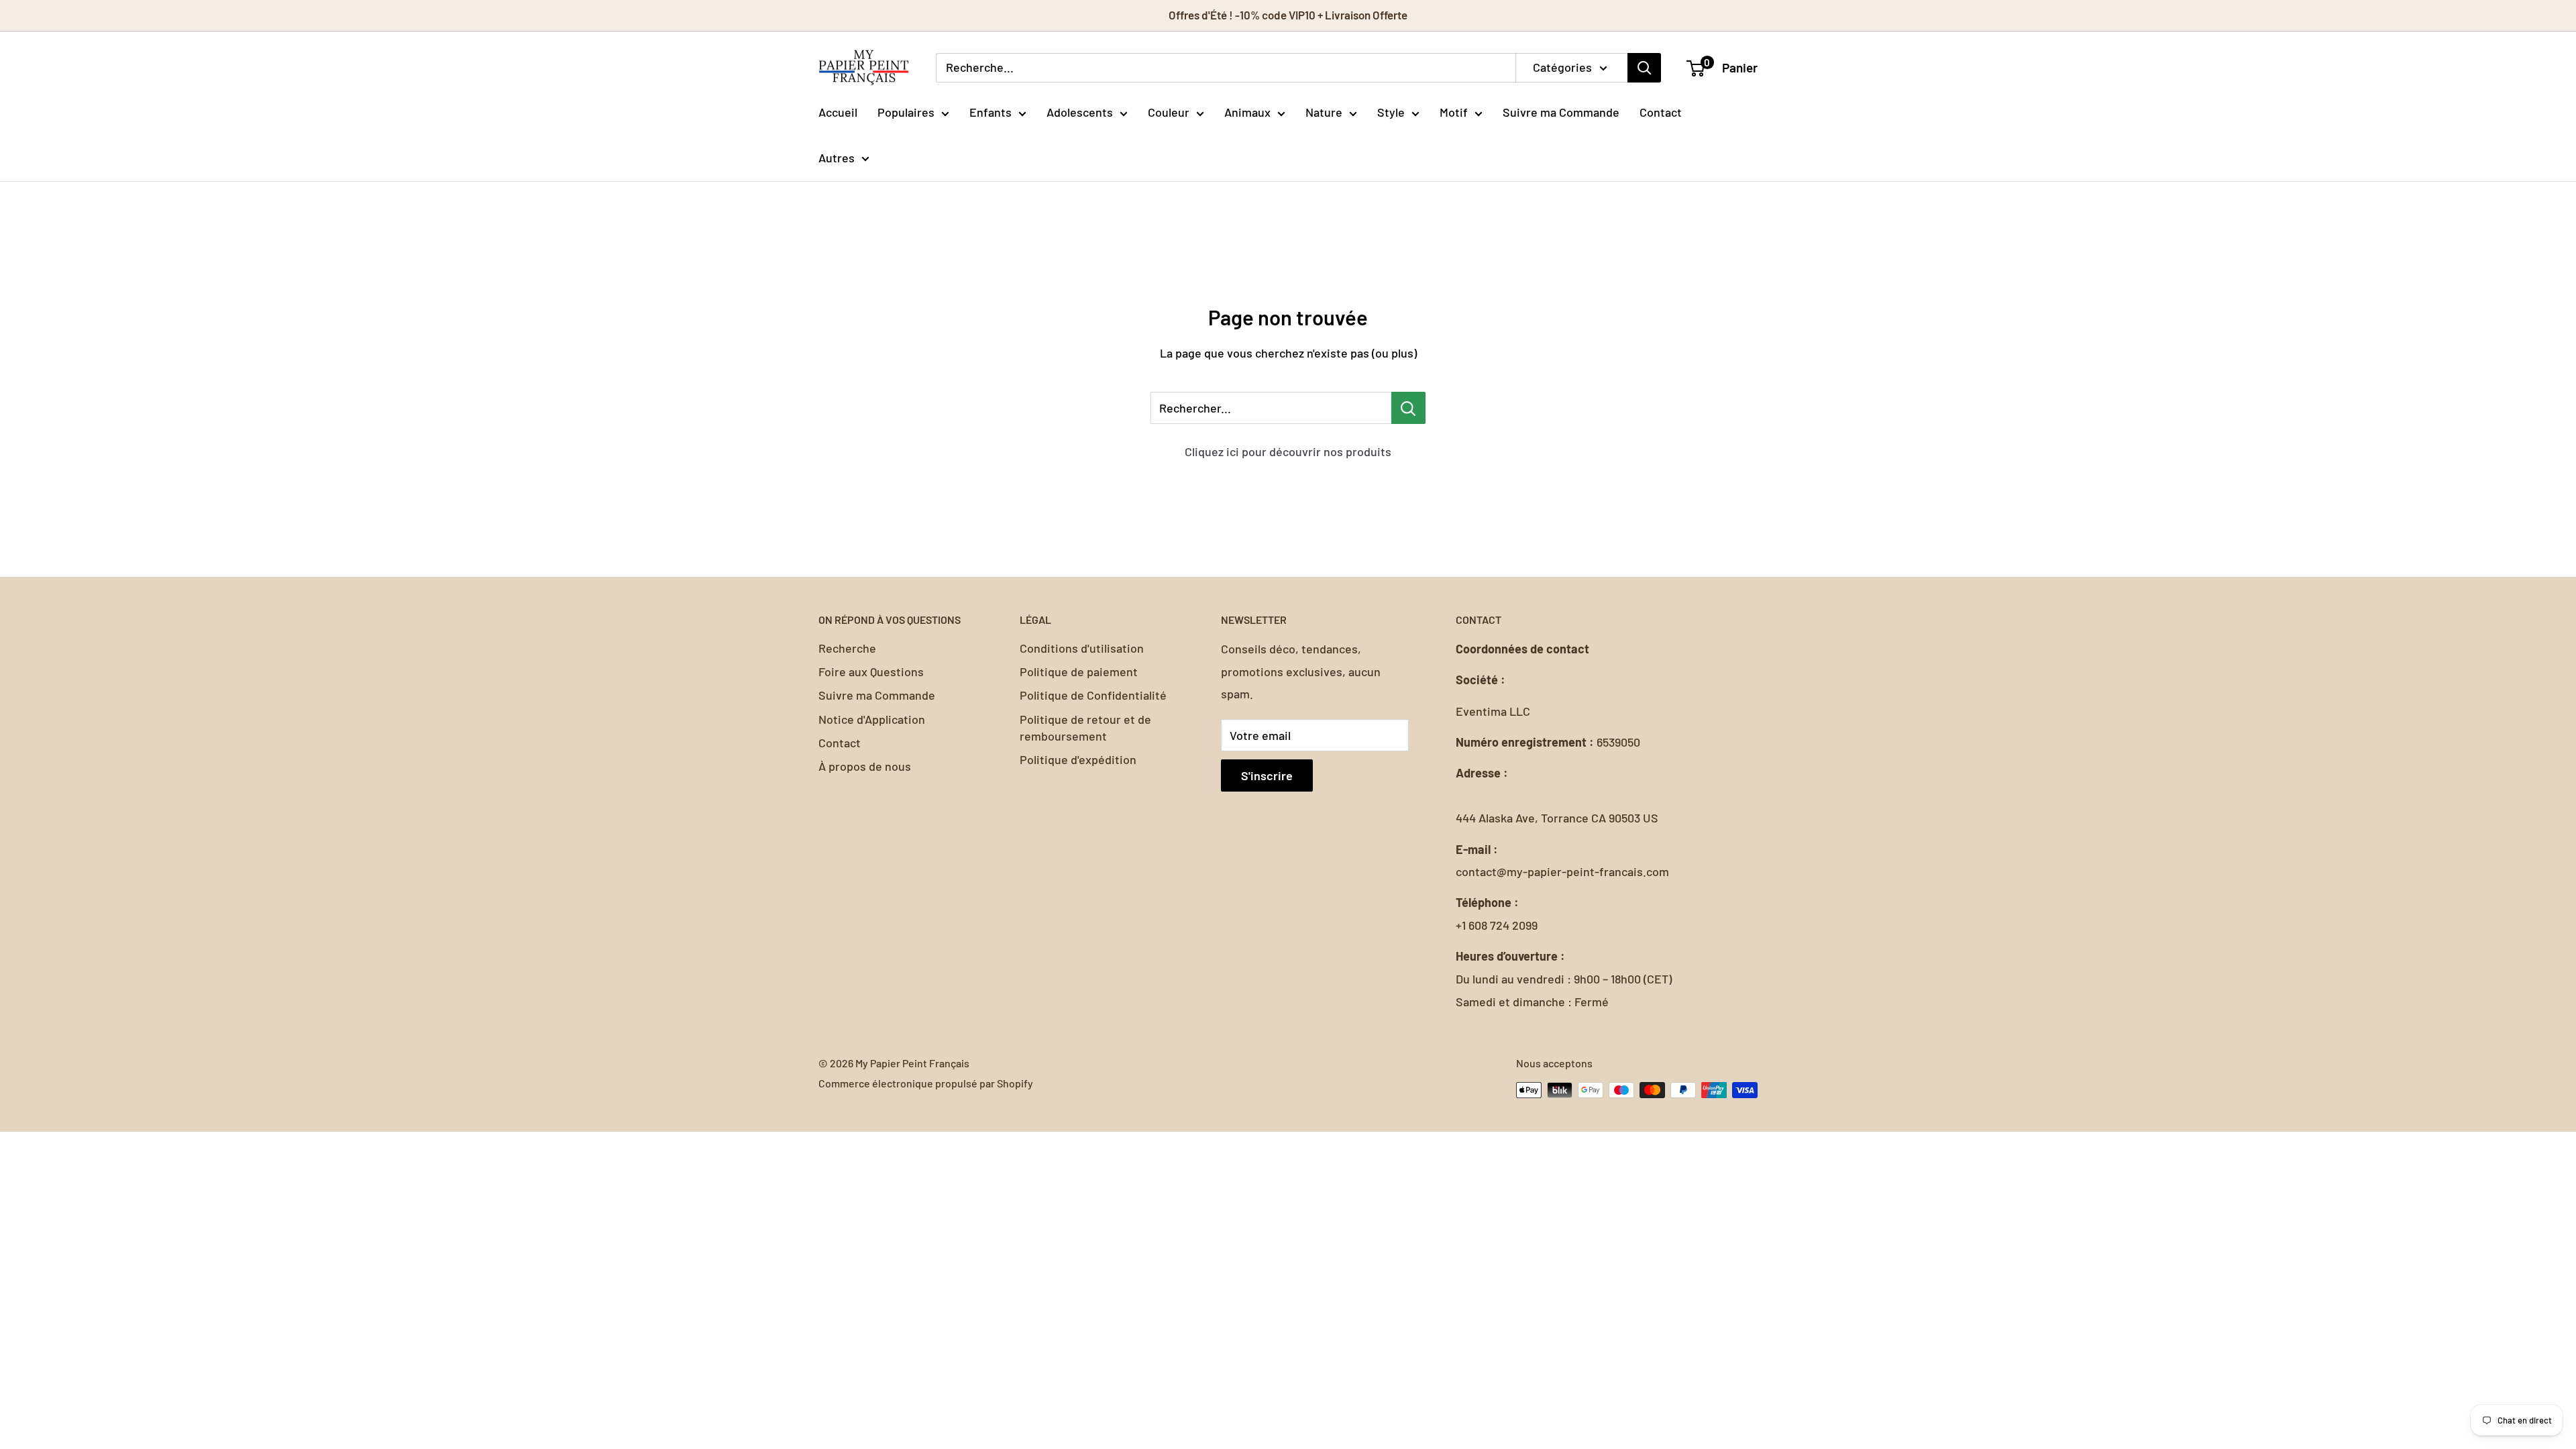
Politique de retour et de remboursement (1085, 728)
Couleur (1169, 112)
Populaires (906, 112)
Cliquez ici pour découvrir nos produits (1288, 451)
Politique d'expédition (1078, 759)
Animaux (1247, 112)
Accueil (838, 112)
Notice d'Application (872, 719)
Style (1391, 112)
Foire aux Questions (871, 672)
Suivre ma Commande (1561, 112)
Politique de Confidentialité (1093, 695)
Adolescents (1080, 112)
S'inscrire (1267, 775)
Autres (837, 158)
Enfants (990, 112)
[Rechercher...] (1408, 408)
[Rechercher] (1644, 68)
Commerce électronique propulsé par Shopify (926, 1083)
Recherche (847, 648)
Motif (1454, 112)
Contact (1661, 112)
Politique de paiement (1079, 672)
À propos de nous (865, 766)
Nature (1324, 112)
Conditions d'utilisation (1082, 648)
